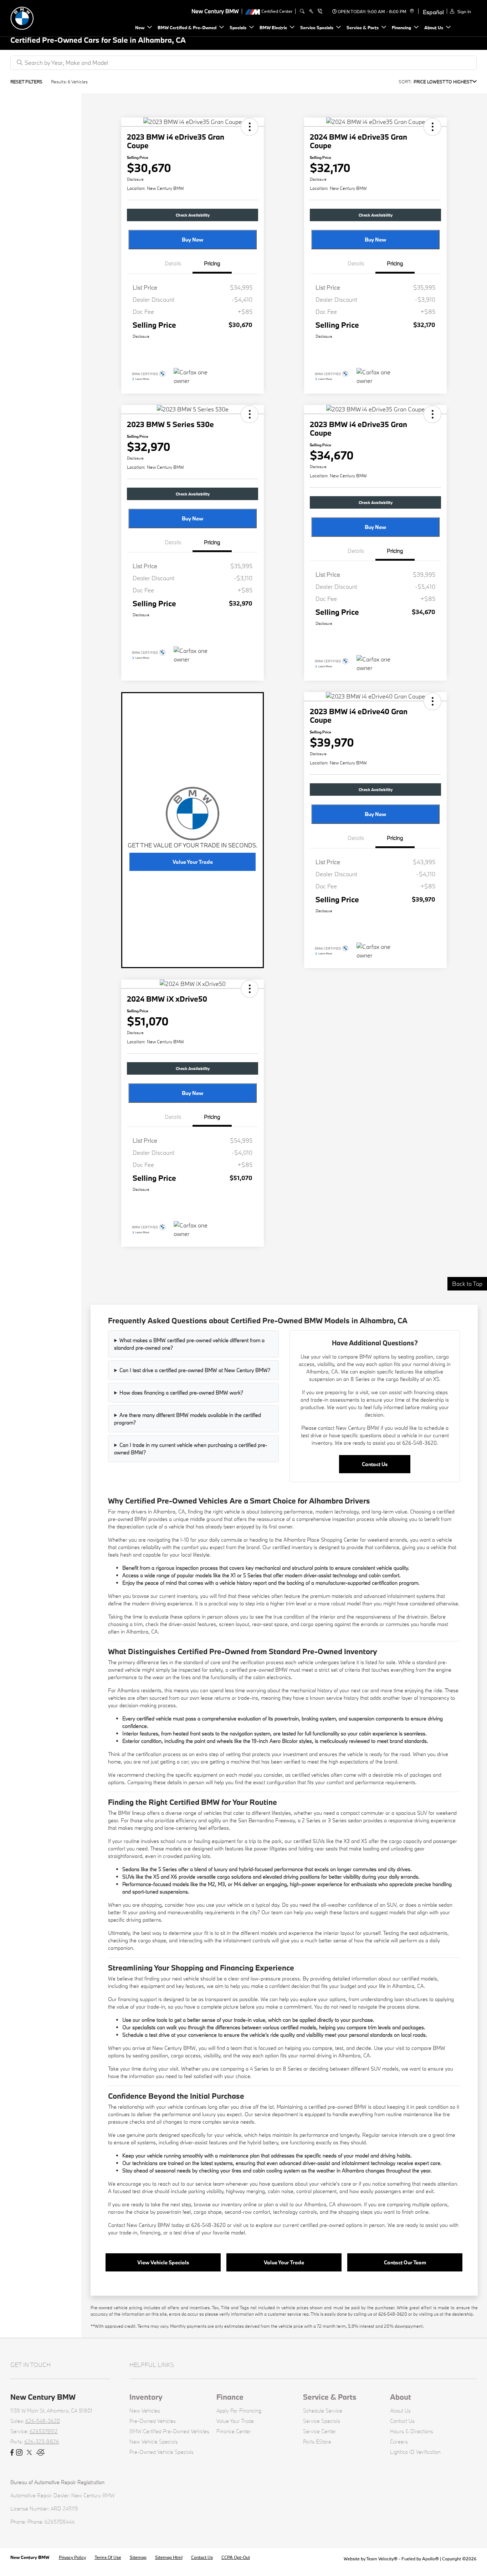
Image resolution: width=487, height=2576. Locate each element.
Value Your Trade (193, 862)
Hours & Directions (412, 2431)
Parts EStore (317, 2442)
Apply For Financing (239, 2411)
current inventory (178, 1596)
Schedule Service (323, 2411)
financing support (137, 1999)
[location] (411, 11)
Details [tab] (173, 263)
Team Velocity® (382, 2559)
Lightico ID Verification (415, 2452)
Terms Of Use (108, 2557)
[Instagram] (19, 2453)
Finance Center (234, 2431)
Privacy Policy (72, 2557)
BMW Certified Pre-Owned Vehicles (169, 2431)
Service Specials (322, 2421)
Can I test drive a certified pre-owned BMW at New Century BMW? (195, 1370)
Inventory (146, 2397)
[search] (302, 11)
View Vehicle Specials (163, 2262)
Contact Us (375, 1464)
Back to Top (467, 1284)
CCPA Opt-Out (236, 2557)
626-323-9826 (42, 2442)
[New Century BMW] (60, 17)
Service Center (320, 2431)
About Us (400, 2411)
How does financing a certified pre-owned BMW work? (181, 1393)
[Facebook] (12, 2453)
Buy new (193, 240)
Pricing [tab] (212, 263)
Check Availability (193, 215)
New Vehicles (145, 2411)
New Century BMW (30, 2557)
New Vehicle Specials (154, 2442)
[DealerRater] (41, 2453)
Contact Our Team (405, 2262)
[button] (250, 127)
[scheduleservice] (311, 11)
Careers (399, 2442)
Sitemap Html (169, 2557)
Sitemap (138, 2557)
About (401, 2397)
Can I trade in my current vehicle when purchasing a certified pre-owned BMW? (191, 1449)
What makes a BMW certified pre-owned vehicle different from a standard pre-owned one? (189, 1344)
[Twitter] (29, 2453)
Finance (230, 2397)
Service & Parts (330, 2397)
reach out (169, 2184)
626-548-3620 (43, 2421)
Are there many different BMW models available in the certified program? (188, 1419)
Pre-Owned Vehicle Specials (162, 2452)
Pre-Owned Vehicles (153, 2421)
